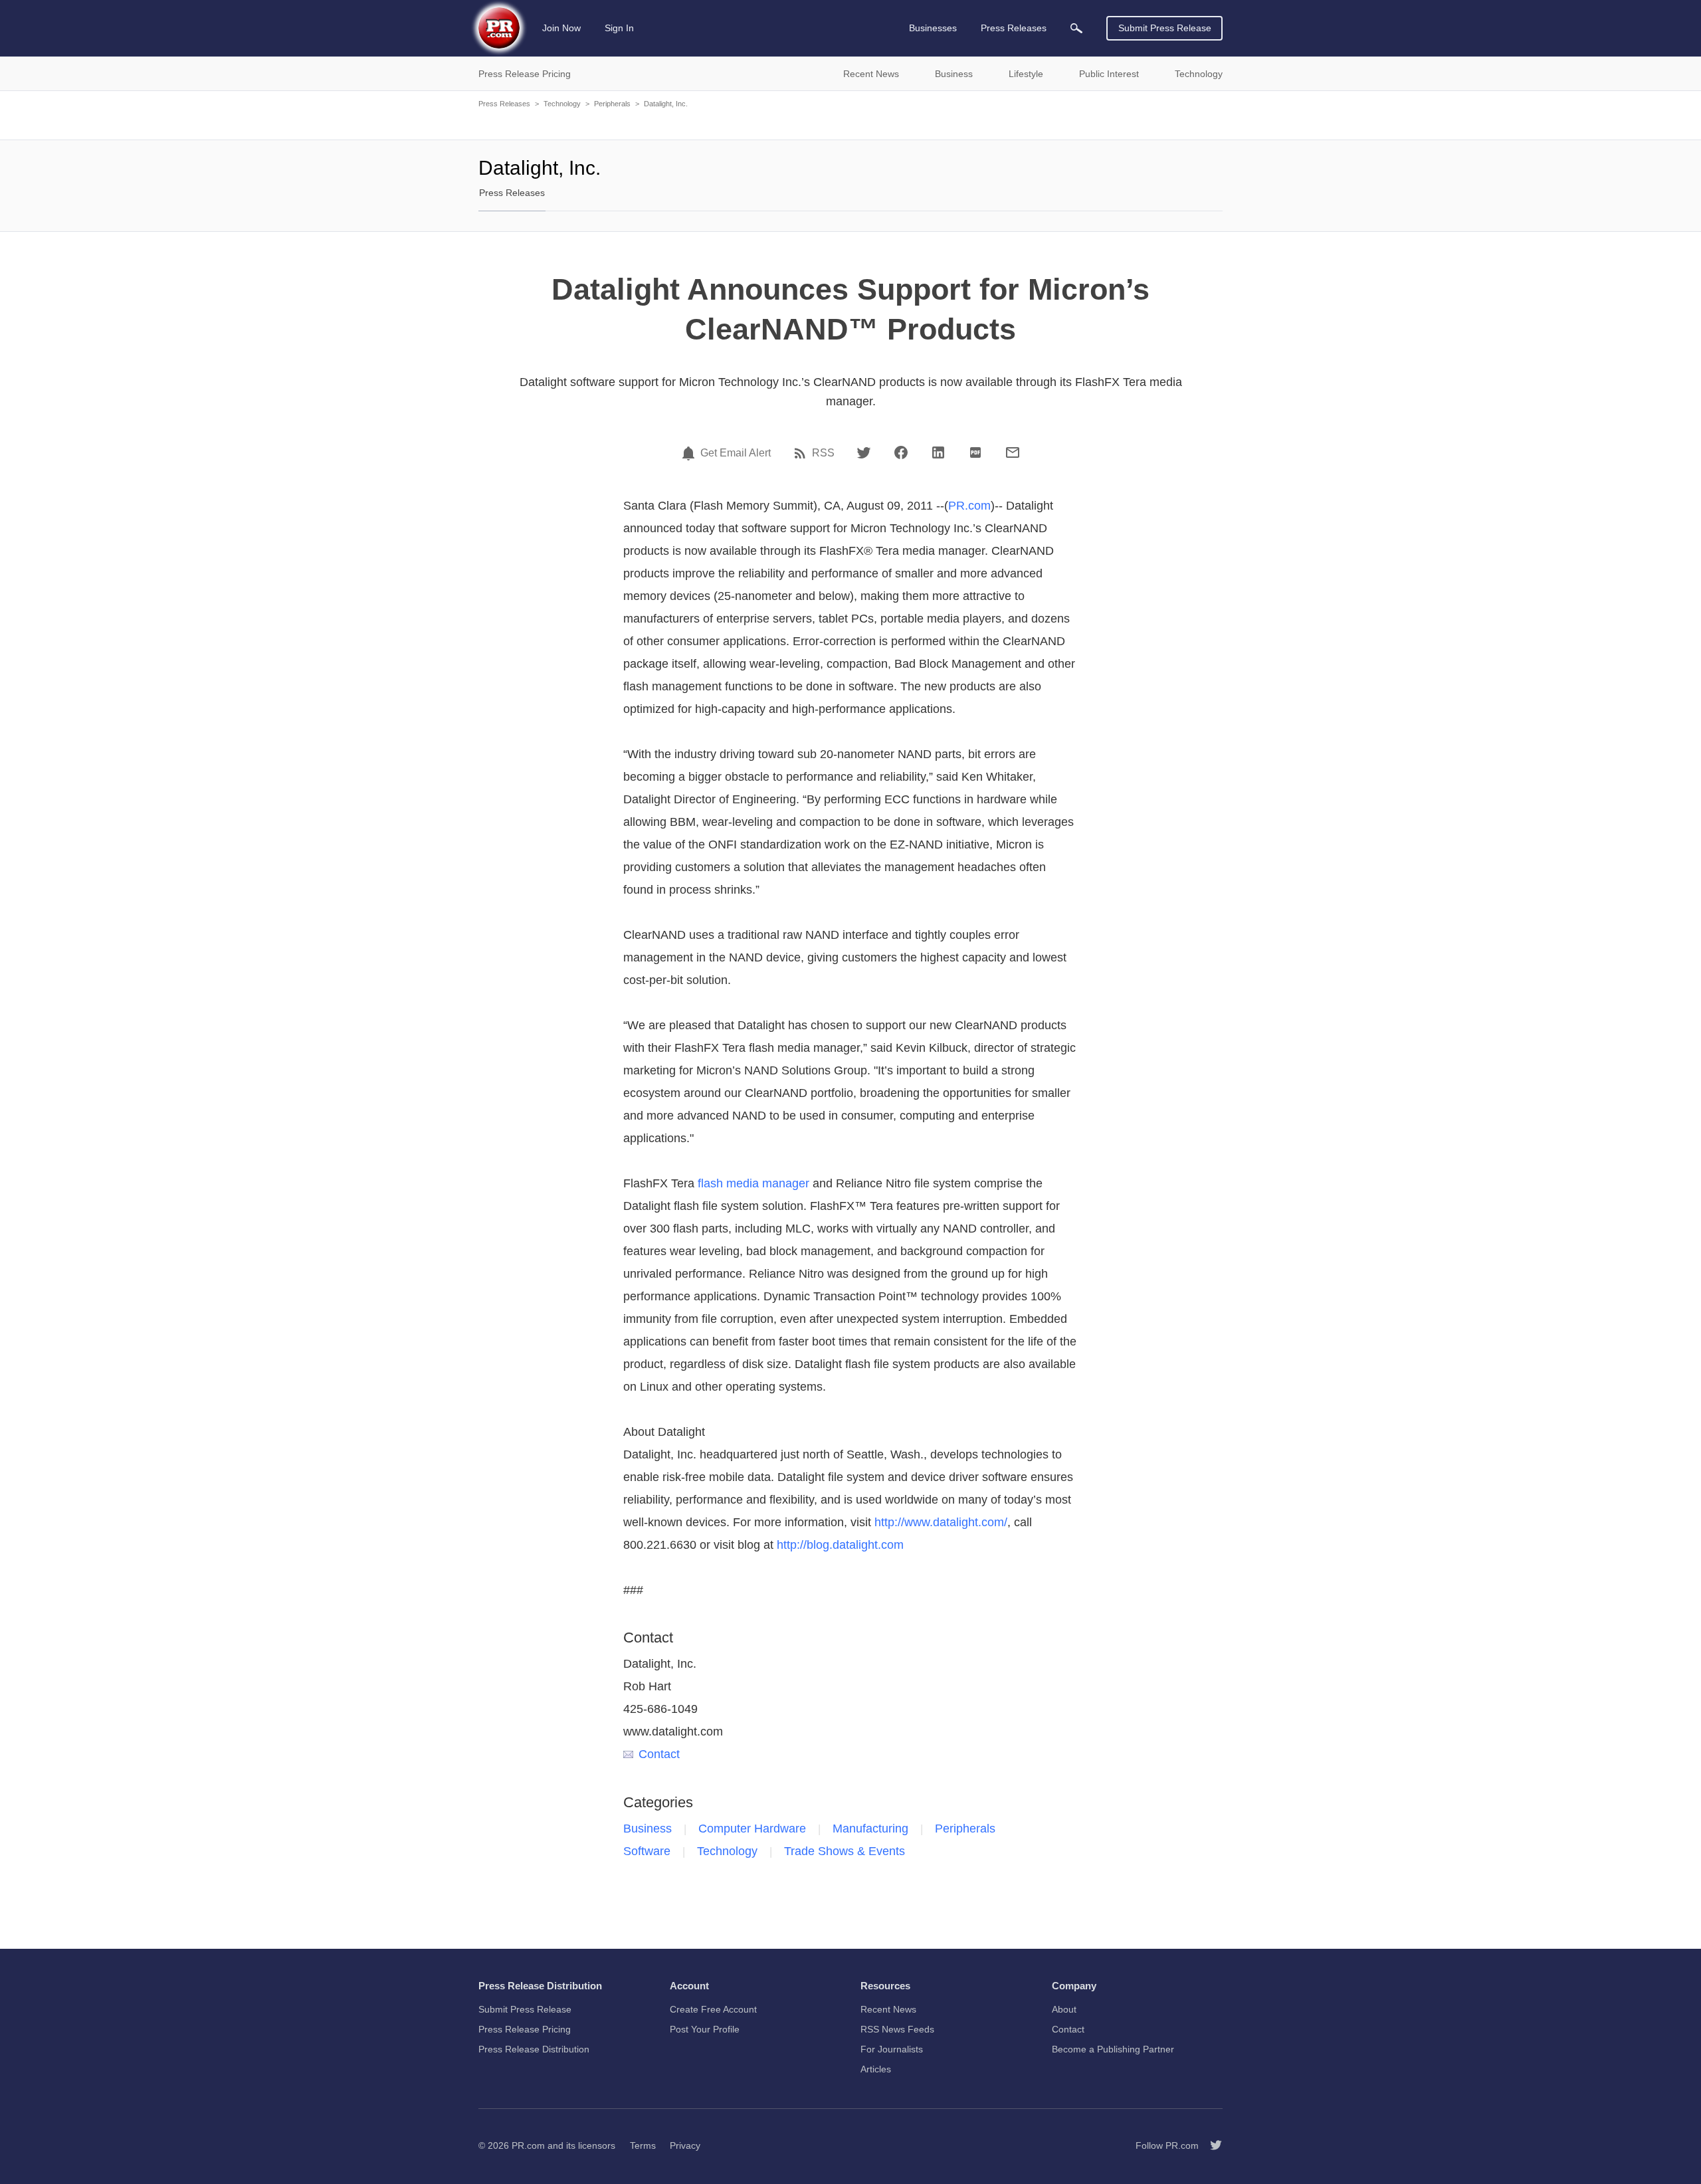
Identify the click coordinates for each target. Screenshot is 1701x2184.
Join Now (561, 28)
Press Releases (504, 104)
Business (648, 1829)
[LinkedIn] (938, 452)
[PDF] (975, 452)
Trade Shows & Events (845, 1851)
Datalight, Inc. (666, 104)
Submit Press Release (1165, 28)
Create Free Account (713, 2009)
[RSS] (802, 453)
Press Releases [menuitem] (1014, 28)
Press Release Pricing (525, 2029)
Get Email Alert (736, 453)
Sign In (619, 28)
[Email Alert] (690, 453)
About (1064, 2009)
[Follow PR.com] (1211, 2145)
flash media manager (753, 1183)
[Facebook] (901, 452)
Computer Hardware (752, 1829)
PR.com (969, 506)
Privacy (685, 2145)
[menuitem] (1076, 28)
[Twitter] (864, 452)
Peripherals (612, 104)
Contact (659, 1754)
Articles (876, 2069)
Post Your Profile (705, 2029)
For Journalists (892, 2049)
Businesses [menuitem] (933, 28)
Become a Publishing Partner (1113, 2049)
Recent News (888, 2009)
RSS (823, 453)
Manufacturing (870, 1829)
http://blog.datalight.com (840, 1545)
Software (647, 1851)
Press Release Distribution (534, 2049)
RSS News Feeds (897, 2029)
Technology (562, 104)
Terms (643, 2145)
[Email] (1013, 452)
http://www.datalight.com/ (941, 1522)
